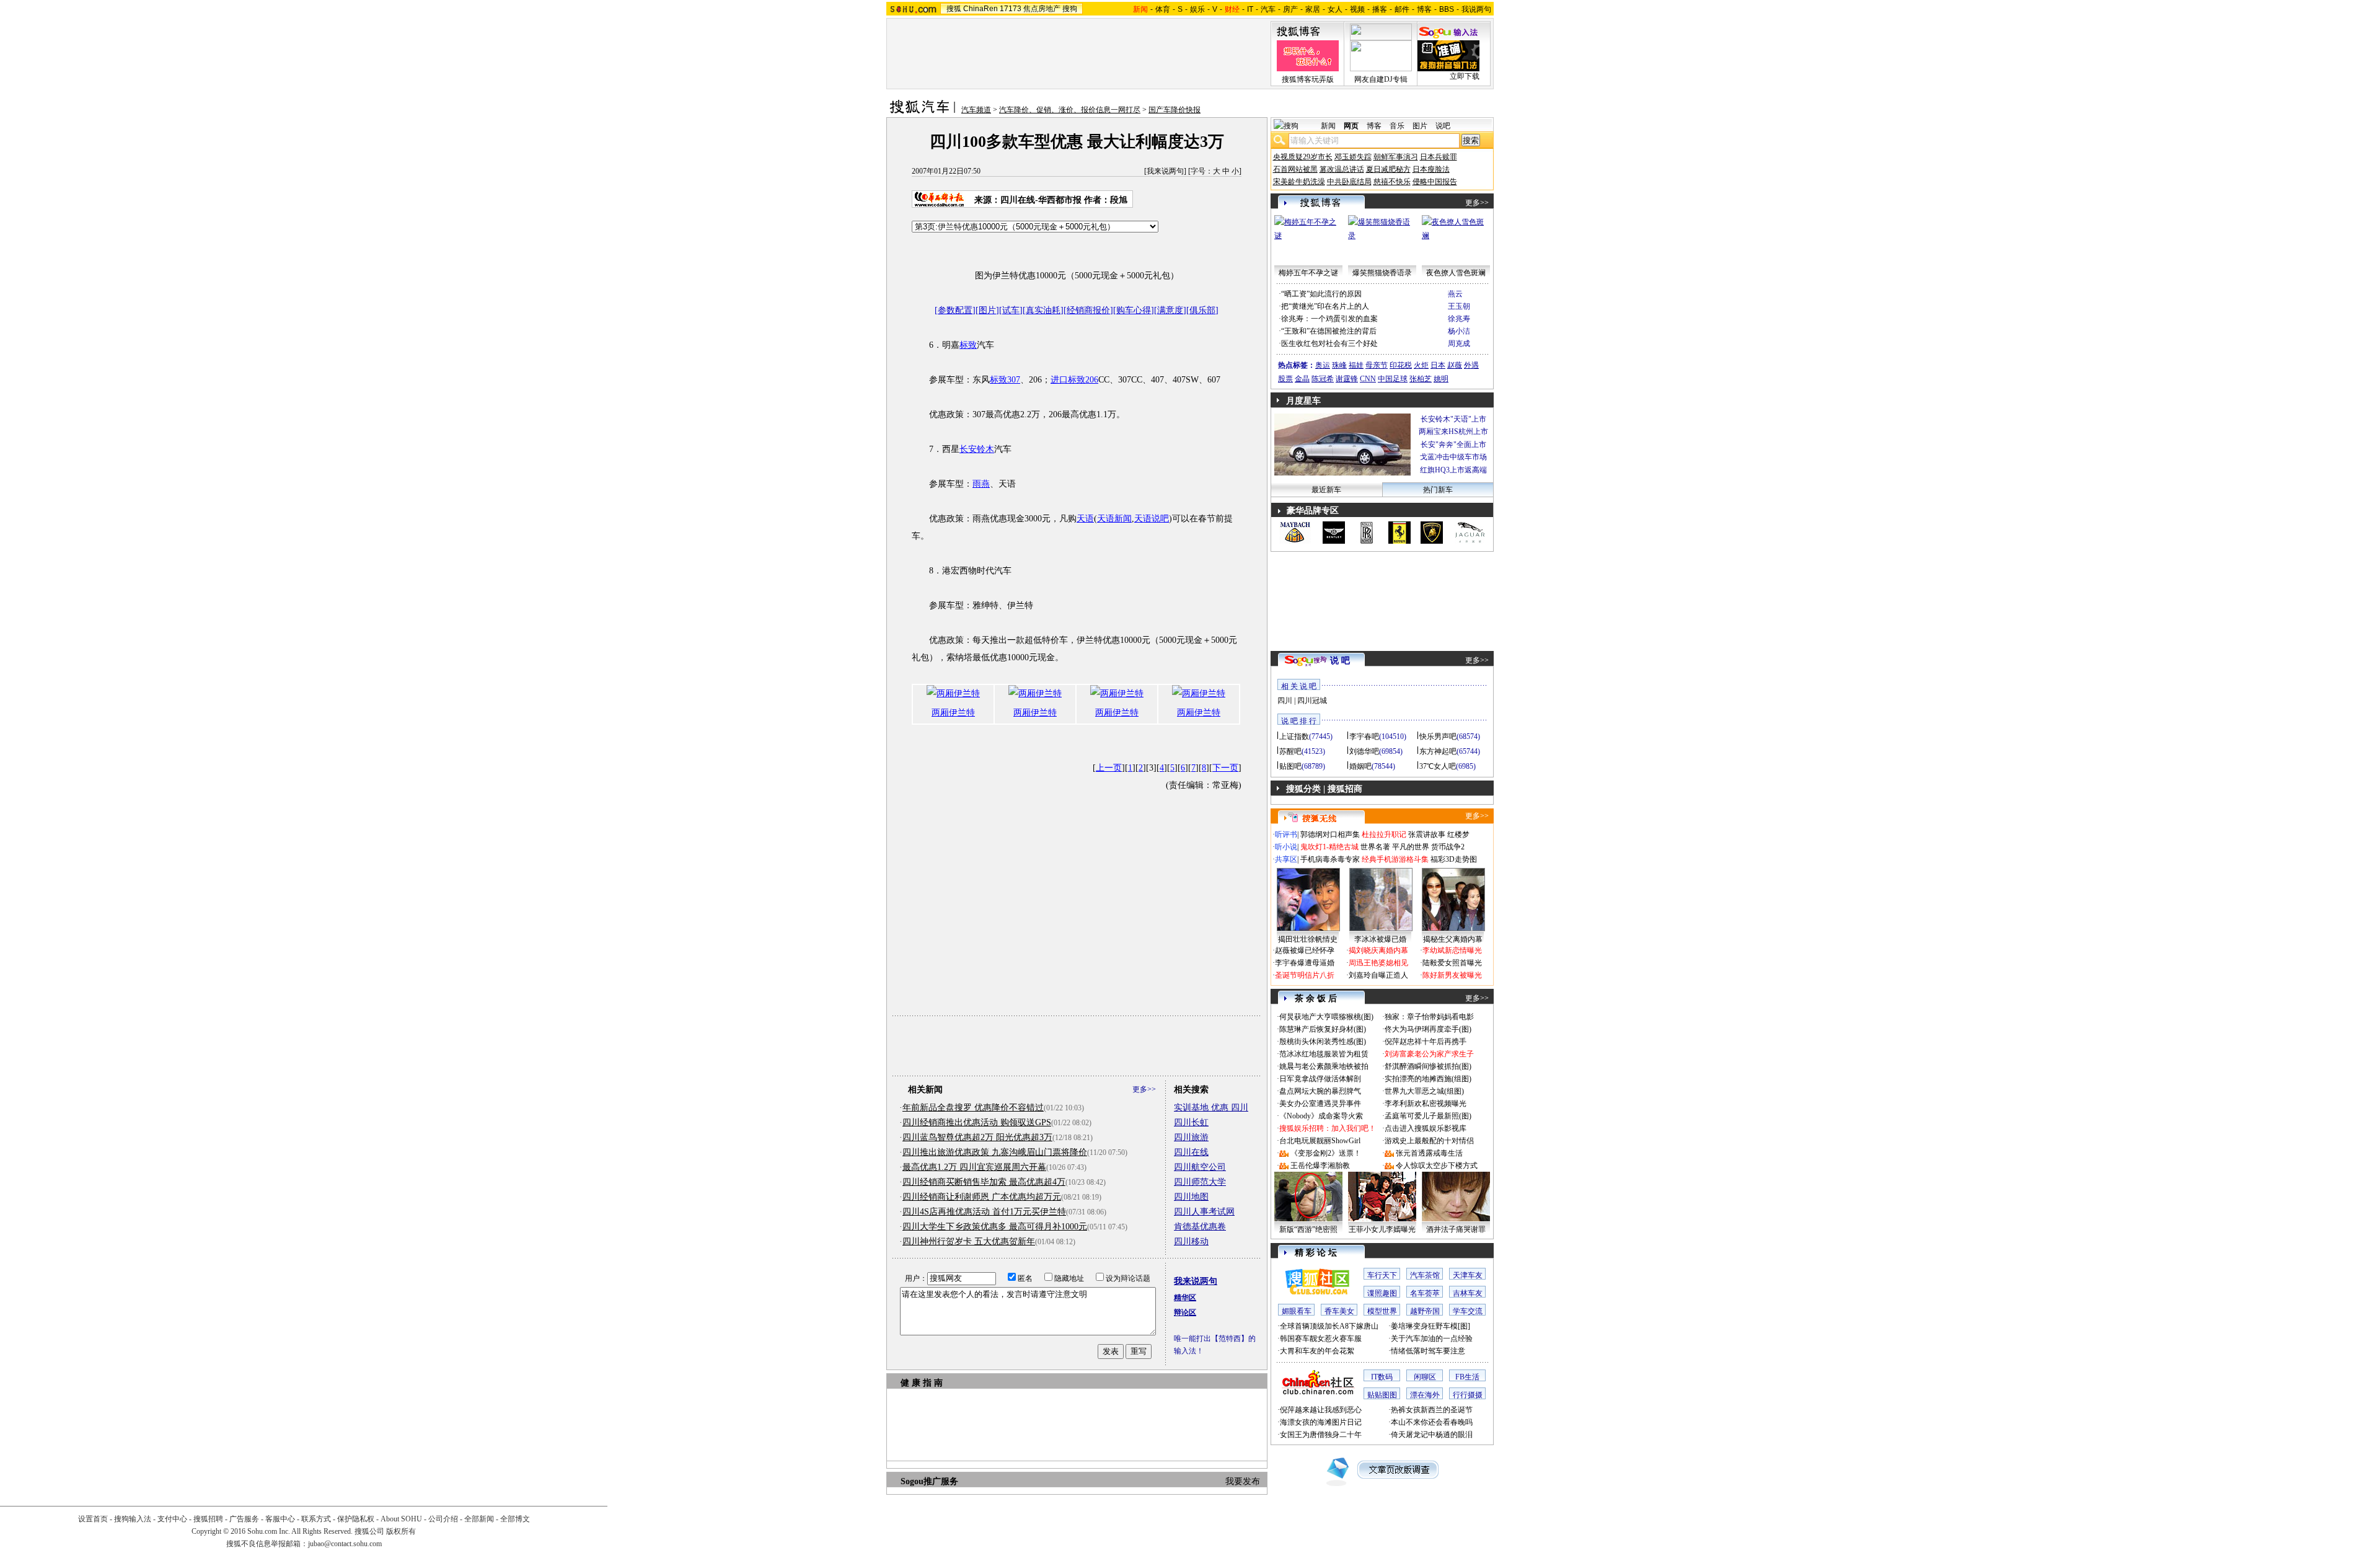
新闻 (1328, 126)
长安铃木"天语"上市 (1453, 419)
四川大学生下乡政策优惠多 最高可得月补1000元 (995, 1227)
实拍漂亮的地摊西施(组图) (1428, 1079)
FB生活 (1467, 1377)
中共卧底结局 (1349, 182)
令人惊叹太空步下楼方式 (1437, 1166)
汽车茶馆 (1425, 1275)
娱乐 (1197, 9)
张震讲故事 (1427, 834)
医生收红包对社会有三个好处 (1329, 343)
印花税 (1401, 365)
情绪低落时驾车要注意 (1428, 1351)
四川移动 (1191, 1241)
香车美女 (1339, 1311)
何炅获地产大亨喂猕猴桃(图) (1326, 1017)
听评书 (1286, 834)
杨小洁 (1459, 331)
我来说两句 (1165, 171)
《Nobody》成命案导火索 (1321, 1116)
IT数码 (1382, 1377)
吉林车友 (1468, 1293)
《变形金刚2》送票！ (1326, 1153)
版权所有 (401, 1531)
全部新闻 (479, 1519)
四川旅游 (1191, 1137)
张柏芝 (1421, 379)
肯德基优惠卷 (1200, 1227)
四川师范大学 (1200, 1182)
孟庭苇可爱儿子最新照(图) (1428, 1116)
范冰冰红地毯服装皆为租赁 (1324, 1054)
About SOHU (401, 1519)
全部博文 (515, 1519)
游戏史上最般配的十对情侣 (1429, 1141)
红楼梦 (1458, 834)
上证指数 (1294, 737)
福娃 (1356, 365)
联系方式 (316, 1519)
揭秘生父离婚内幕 (1453, 939)
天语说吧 (1152, 519)
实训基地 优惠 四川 (1211, 1108)
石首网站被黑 (1295, 169)
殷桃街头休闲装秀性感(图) (1323, 1042)
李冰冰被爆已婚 (1380, 939)
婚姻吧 (1360, 766)
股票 (1285, 379)
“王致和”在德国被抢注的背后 (1329, 331)
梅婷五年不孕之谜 (1308, 273)
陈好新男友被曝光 (1452, 975)
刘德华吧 (1364, 751)
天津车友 (1468, 1275)
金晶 (1302, 379)
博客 (1424, 9)
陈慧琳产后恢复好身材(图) (1323, 1029)
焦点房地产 (1042, 9)
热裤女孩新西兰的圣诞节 (1432, 1410)
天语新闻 (1114, 519)
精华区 (1185, 1298)
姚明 (1441, 379)
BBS (1447, 9)
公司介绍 (443, 1519)
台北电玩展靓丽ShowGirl (1320, 1141)
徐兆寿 (1459, 319)
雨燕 (981, 484)
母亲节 (1377, 365)
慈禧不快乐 (1392, 182)
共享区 (1286, 859)
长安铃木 (977, 449)
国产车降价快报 (1175, 110)
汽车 (1268, 9)
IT (1250, 9)
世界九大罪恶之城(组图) (1424, 1091)
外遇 (1471, 365)
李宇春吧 (1364, 737)
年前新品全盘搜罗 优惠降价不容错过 (973, 1108)
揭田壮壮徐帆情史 (1308, 939)
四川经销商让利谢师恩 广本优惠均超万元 (982, 1197)
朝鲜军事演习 (1396, 157)
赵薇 (1455, 365)
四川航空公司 (1200, 1167)
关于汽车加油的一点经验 (1432, 1338)
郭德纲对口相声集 (1330, 834)
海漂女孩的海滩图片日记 (1321, 1422)
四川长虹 (1191, 1122)
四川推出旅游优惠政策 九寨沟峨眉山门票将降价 (995, 1152)
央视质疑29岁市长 (1303, 157)
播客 (1380, 9)
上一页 (1109, 768)
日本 (1438, 365)
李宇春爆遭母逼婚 (1305, 963)
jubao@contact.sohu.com (345, 1544)
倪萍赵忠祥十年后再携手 (1426, 1042)
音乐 (1397, 126)
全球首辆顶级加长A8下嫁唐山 (1329, 1326)
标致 (968, 345)
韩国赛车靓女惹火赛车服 (1321, 1338)
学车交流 (1468, 1311)
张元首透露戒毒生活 (1429, 1153)
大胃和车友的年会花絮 (1317, 1351)
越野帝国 (1425, 1311)
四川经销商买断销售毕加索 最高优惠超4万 (984, 1182)
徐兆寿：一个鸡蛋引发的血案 (1329, 319)
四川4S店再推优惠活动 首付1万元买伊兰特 (984, 1212)
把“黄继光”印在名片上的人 (1325, 306)
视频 (1357, 9)
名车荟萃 (1425, 1293)
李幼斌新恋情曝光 (1452, 950)
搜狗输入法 (133, 1519)
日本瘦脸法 (1431, 169)
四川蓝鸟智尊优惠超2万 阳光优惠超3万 (977, 1137)
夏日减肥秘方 (1388, 169)
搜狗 (1070, 9)
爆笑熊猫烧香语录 (1382, 273)
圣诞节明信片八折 (1305, 975)
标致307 (1005, 380)
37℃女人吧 (1438, 766)
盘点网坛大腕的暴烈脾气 (1320, 1091)
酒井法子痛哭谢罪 (1456, 1229)
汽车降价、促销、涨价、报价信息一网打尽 (1070, 110)
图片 (1420, 126)
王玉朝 (1459, 306)
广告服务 (244, 1519)
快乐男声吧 (1438, 737)
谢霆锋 (1347, 379)
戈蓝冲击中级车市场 (1453, 457)
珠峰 (1339, 365)
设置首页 (93, 1519)
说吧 (1443, 126)
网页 (1351, 126)
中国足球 (1393, 379)
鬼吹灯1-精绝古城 (1329, 847)
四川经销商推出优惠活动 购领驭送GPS (977, 1122)
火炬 (1421, 365)
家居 (1313, 9)
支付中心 (172, 1519)
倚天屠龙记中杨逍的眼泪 (1432, 1435)
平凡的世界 (1411, 847)
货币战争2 (1448, 847)
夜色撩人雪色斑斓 (1456, 273)
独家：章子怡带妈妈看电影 (1429, 1017)
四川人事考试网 (1204, 1212)
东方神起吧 (1438, 751)
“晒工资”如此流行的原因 (1321, 294)
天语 (1085, 519)
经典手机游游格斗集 (1395, 859)
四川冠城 (1312, 701)
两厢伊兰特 (953, 713)
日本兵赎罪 (1439, 157)
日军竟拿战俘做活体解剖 (1320, 1079)
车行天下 (1382, 1275)
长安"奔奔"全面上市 (1453, 445)
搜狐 (954, 9)
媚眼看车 (1297, 1311)
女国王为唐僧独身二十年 (1321, 1435)
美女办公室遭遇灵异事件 (1320, 1104)
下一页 (1225, 768)
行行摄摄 (1468, 1395)
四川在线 (1191, 1152)
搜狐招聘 (208, 1519)
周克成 (1459, 343)
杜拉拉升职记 (1384, 834)
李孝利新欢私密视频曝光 (1426, 1104)
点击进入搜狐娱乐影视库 (1426, 1128)
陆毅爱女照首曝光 (1452, 963)
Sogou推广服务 (929, 1481)
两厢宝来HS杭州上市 (1453, 431)
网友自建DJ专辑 (1381, 79)
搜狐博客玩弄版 (1308, 79)
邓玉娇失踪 (1353, 157)
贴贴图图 (1382, 1395)
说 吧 (1340, 661)
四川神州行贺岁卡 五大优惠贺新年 (969, 1241)
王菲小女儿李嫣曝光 (1382, 1229)
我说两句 (1476, 9)
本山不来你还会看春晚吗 (1432, 1422)
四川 (1285, 701)
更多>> (1144, 1089)
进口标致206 (1074, 380)
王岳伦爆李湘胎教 (1320, 1166)
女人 (1335, 9)
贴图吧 (1290, 766)
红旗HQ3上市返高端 (1453, 470)
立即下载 (1465, 76)
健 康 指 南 (922, 1383)
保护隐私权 (356, 1519)
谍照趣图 (1382, 1293)
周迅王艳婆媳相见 (1378, 963)
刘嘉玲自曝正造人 (1378, 975)
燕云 (1455, 294)
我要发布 (1243, 1481)
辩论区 (1185, 1312)
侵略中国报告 (1435, 182)
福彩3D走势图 (1454, 859)
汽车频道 (976, 110)
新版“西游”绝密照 (1308, 1229)
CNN (1368, 379)
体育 (1163, 9)
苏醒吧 (1290, 751)
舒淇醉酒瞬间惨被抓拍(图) (1428, 1066)
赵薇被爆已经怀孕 (1305, 950)
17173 (1011, 9)
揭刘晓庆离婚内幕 (1378, 950)
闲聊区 (1425, 1377)
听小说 (1286, 847)
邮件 (1402, 9)
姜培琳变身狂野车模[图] (1430, 1326)
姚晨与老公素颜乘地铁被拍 (1324, 1066)
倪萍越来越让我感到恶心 (1321, 1410)
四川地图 (1191, 1197)
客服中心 (280, 1519)
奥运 (1323, 365)
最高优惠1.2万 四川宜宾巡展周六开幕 (974, 1167)
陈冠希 (1323, 379)
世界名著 (1375, 847)
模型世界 (1382, 1311)
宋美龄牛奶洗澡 (1299, 182)
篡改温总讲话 (1342, 169)
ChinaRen (981, 9)
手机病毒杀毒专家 (1330, 859)
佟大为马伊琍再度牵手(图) (1428, 1029)
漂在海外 (1425, 1395)
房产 (1290, 9)
